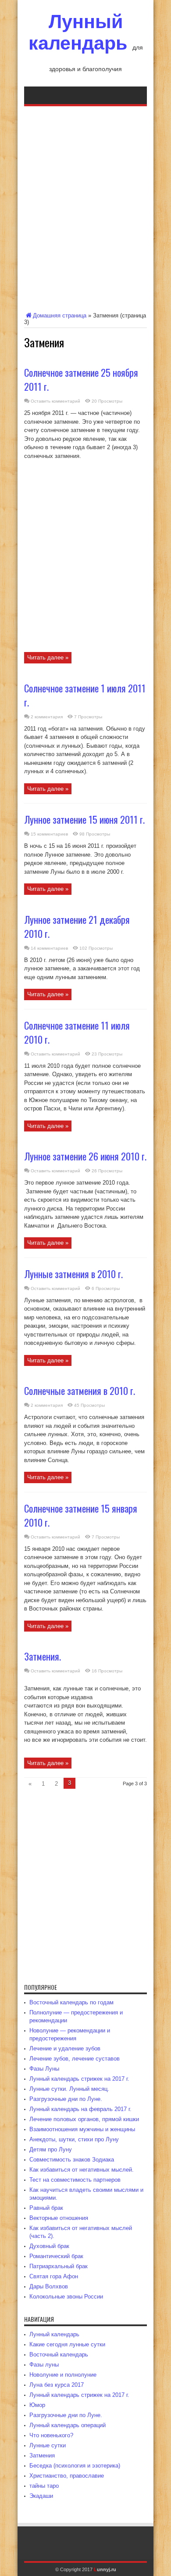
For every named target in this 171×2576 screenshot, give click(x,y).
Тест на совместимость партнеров (75, 2180)
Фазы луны (44, 2365)
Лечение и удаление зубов (65, 2048)
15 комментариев (49, 834)
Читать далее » (48, 658)
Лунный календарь (78, 32)
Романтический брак (56, 2256)
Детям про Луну (51, 2149)
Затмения (42, 2455)
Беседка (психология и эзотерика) (75, 2466)
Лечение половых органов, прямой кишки (84, 2119)
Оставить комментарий (55, 401)
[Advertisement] (85, 207)
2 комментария (47, 717)
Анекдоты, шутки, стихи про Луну (74, 2139)
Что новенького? (51, 2435)
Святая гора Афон (54, 2276)
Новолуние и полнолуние (63, 2375)
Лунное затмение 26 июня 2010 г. (85, 1156)
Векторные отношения (59, 2218)
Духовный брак (49, 2246)
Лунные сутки (48, 2445)
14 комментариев (49, 948)
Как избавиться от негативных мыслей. (82, 2170)
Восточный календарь (59, 2354)
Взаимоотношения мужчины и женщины (82, 2129)
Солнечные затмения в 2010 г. (80, 1391)
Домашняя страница (60, 315)
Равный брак (46, 2208)
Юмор (37, 2405)
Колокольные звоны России (66, 2297)
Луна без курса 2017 (57, 2385)
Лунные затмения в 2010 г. (73, 1274)
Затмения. (43, 1656)
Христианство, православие (67, 2476)
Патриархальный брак (59, 2266)
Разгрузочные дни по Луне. (66, 2099)
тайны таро (44, 2486)
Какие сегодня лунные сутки (67, 2344)
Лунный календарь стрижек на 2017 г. (79, 2079)
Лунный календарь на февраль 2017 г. (80, 2109)
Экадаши (41, 2496)
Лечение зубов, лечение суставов (75, 2059)
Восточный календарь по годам (71, 2002)
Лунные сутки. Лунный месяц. (69, 2089)
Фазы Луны (44, 2069)
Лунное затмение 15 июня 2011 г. (84, 819)
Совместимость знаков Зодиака (72, 2160)
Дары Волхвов (49, 2286)
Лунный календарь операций (68, 2425)
